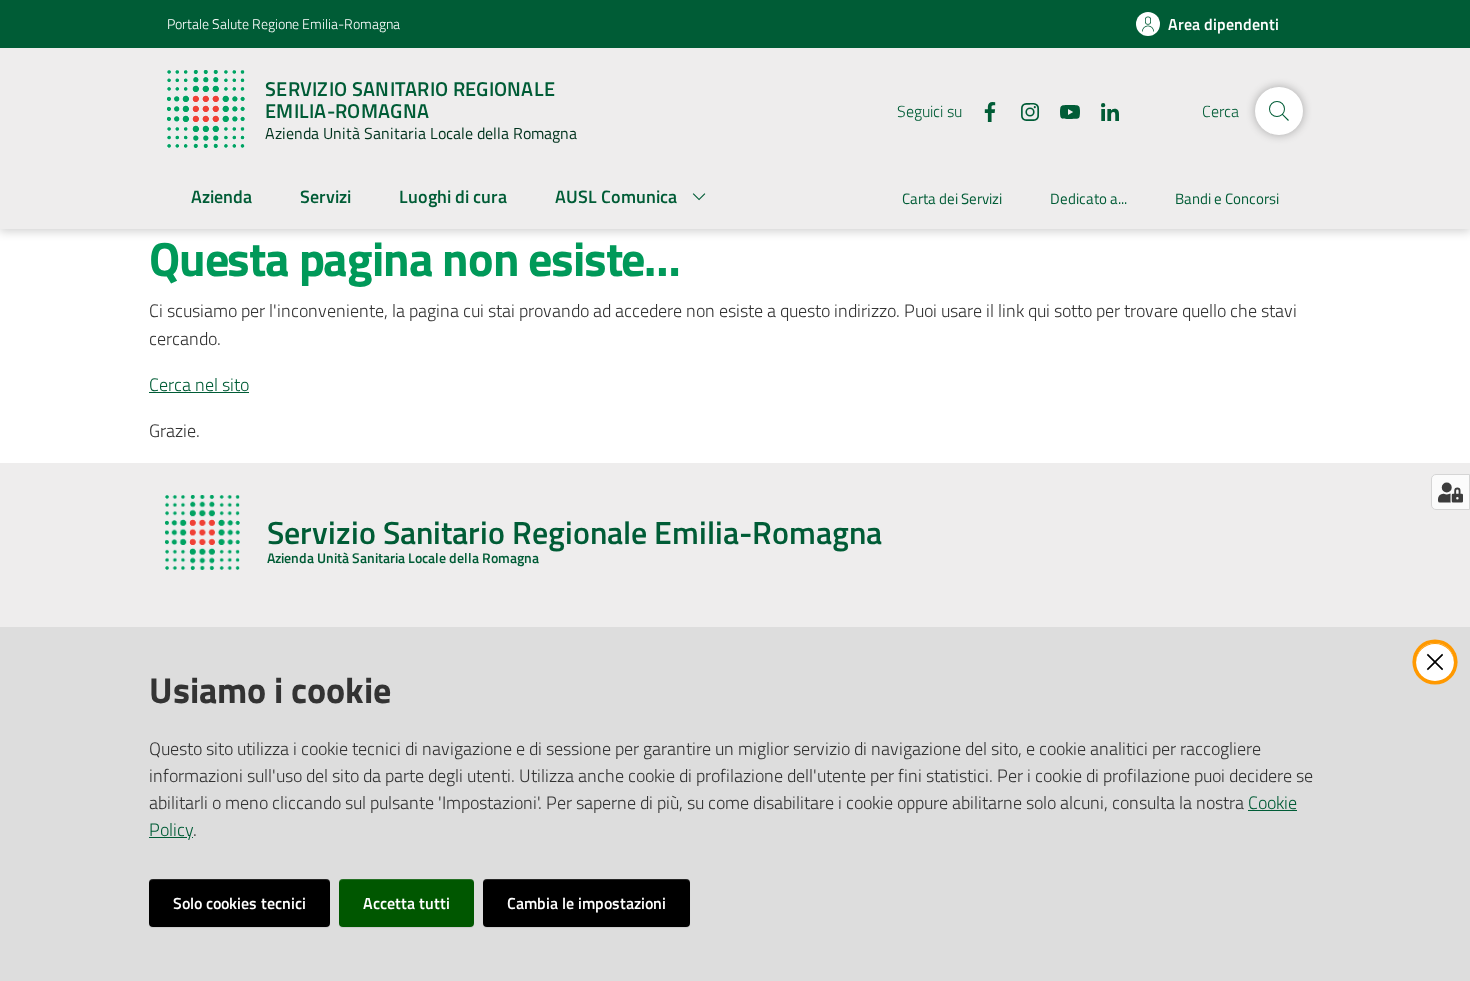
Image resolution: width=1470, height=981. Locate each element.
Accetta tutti (406, 903)
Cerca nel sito (199, 384)
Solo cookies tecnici (239, 903)
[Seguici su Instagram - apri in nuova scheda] (1022, 110)
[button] (1279, 111)
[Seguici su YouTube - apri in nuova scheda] (1062, 110)
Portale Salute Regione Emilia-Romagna (283, 23)
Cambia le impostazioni (586, 903)
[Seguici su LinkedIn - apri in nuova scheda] (1102, 110)
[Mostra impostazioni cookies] (1450, 492)
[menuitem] (221, 198)
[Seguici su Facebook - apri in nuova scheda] (982, 110)
